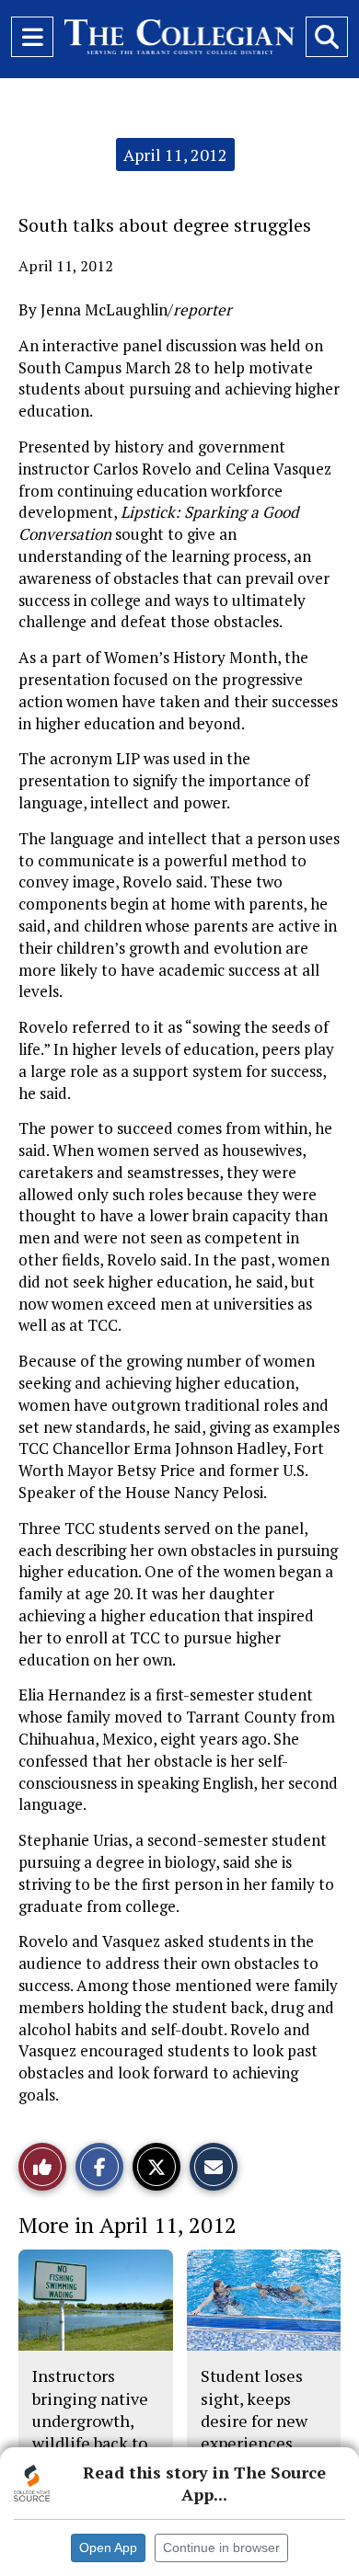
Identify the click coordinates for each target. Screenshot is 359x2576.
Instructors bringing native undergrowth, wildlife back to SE (90, 2420)
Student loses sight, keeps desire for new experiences (254, 2409)
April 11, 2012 (175, 155)
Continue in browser (221, 2547)
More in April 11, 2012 (127, 2225)
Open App (108, 2547)
